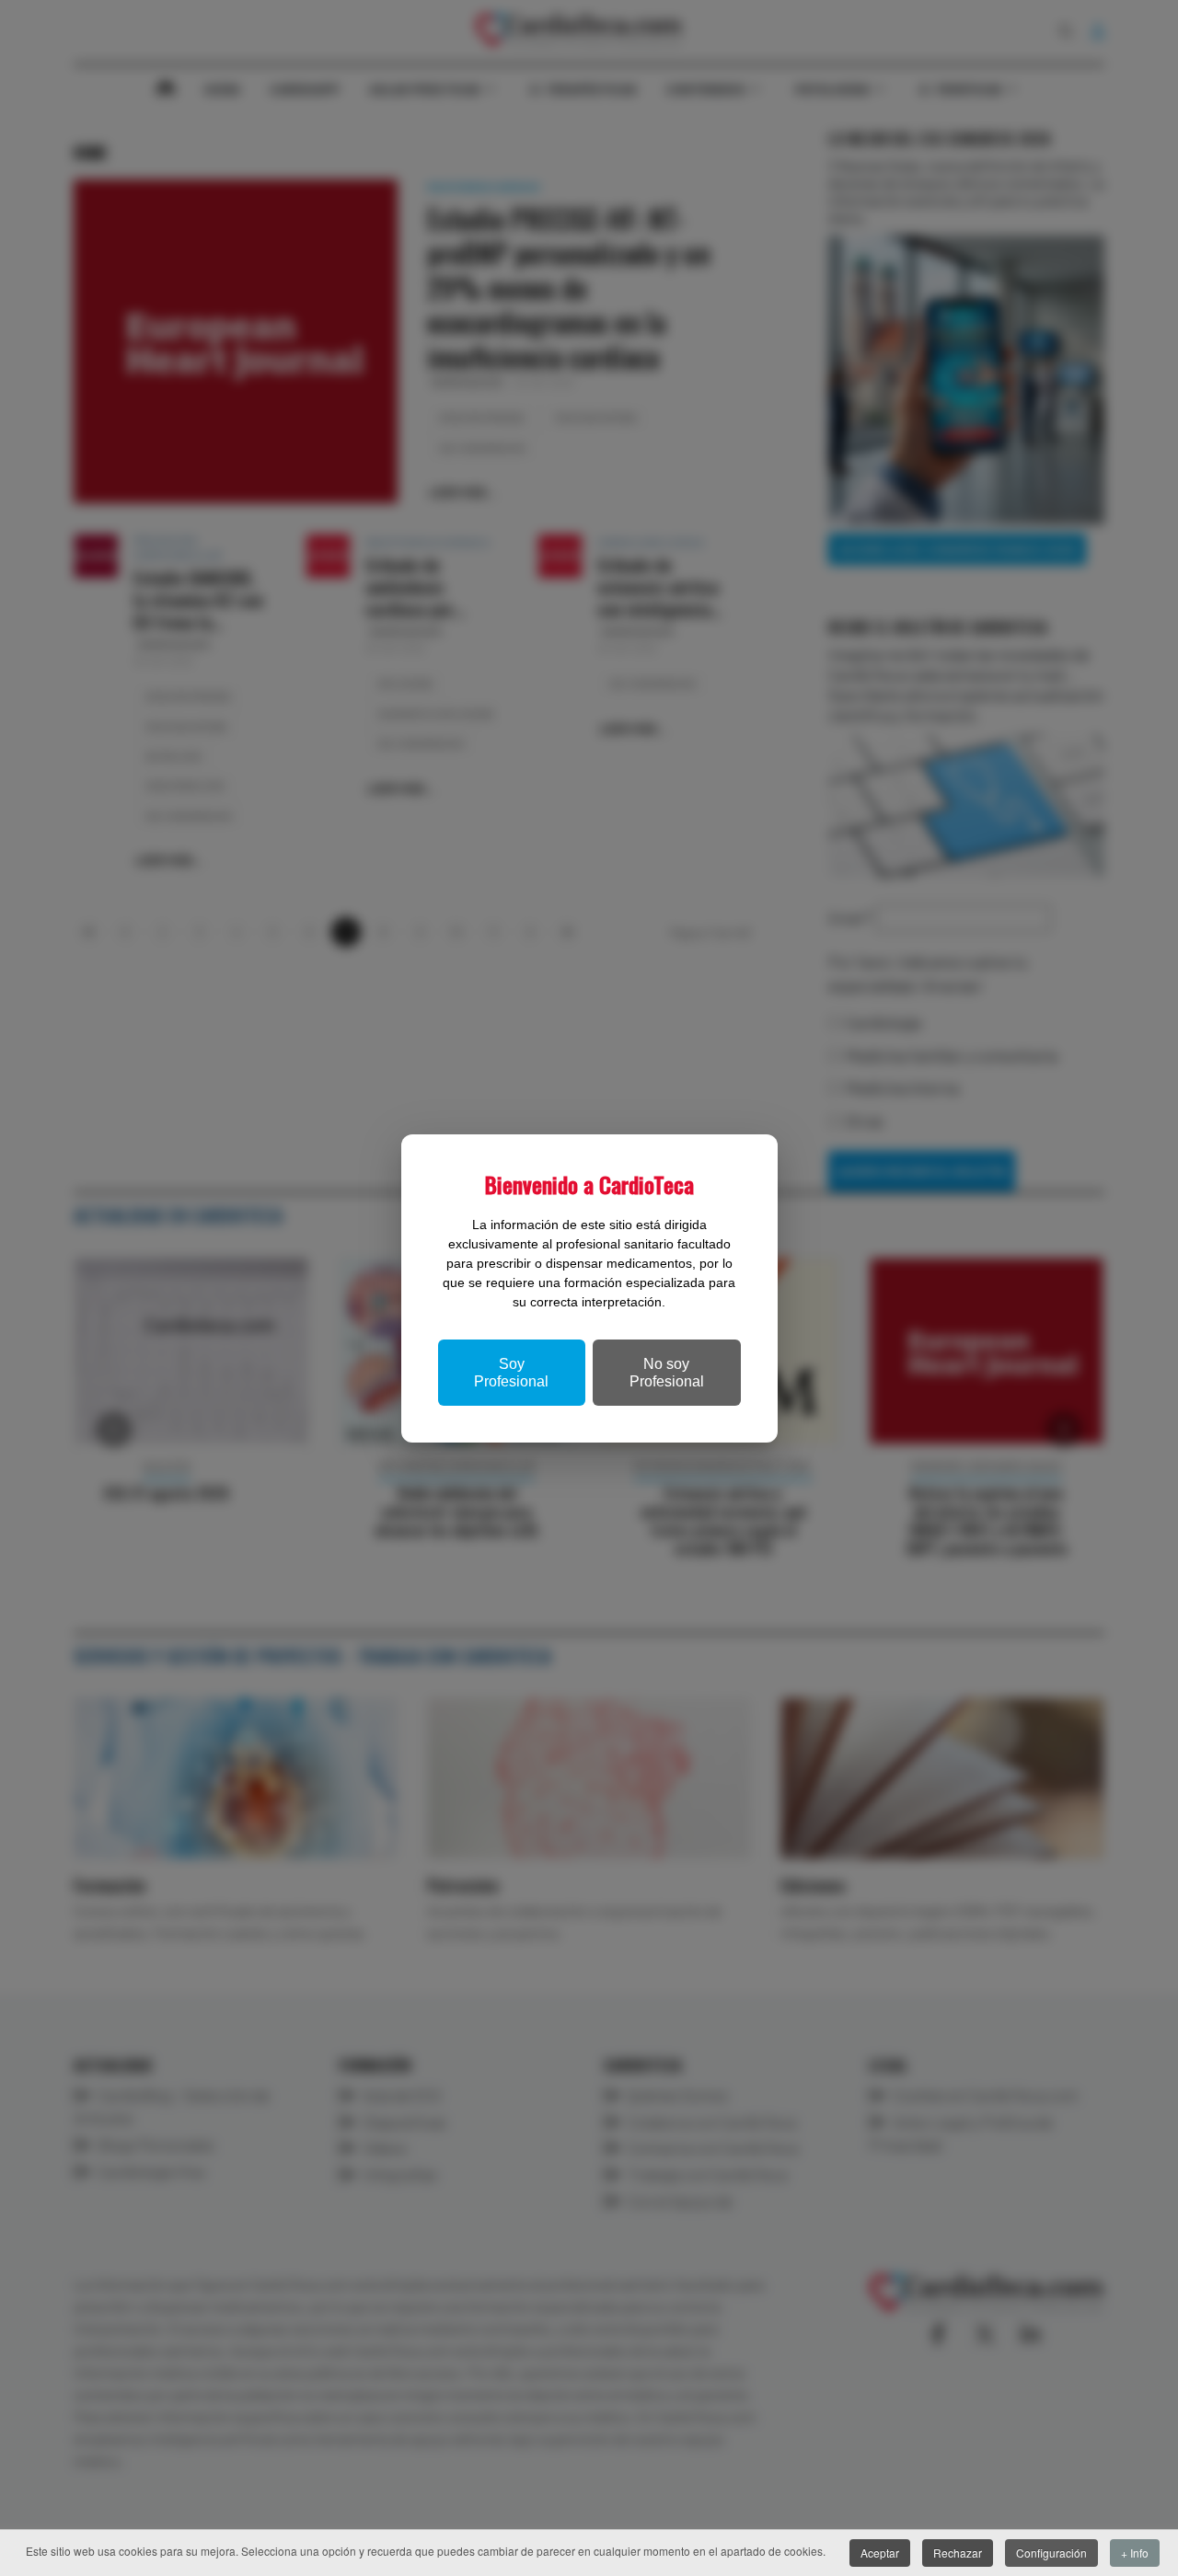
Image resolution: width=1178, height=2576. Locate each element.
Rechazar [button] (958, 2553)
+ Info (1135, 2553)
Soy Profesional (511, 1373)
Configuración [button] (1051, 2553)
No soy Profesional (667, 1373)
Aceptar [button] (880, 2553)
